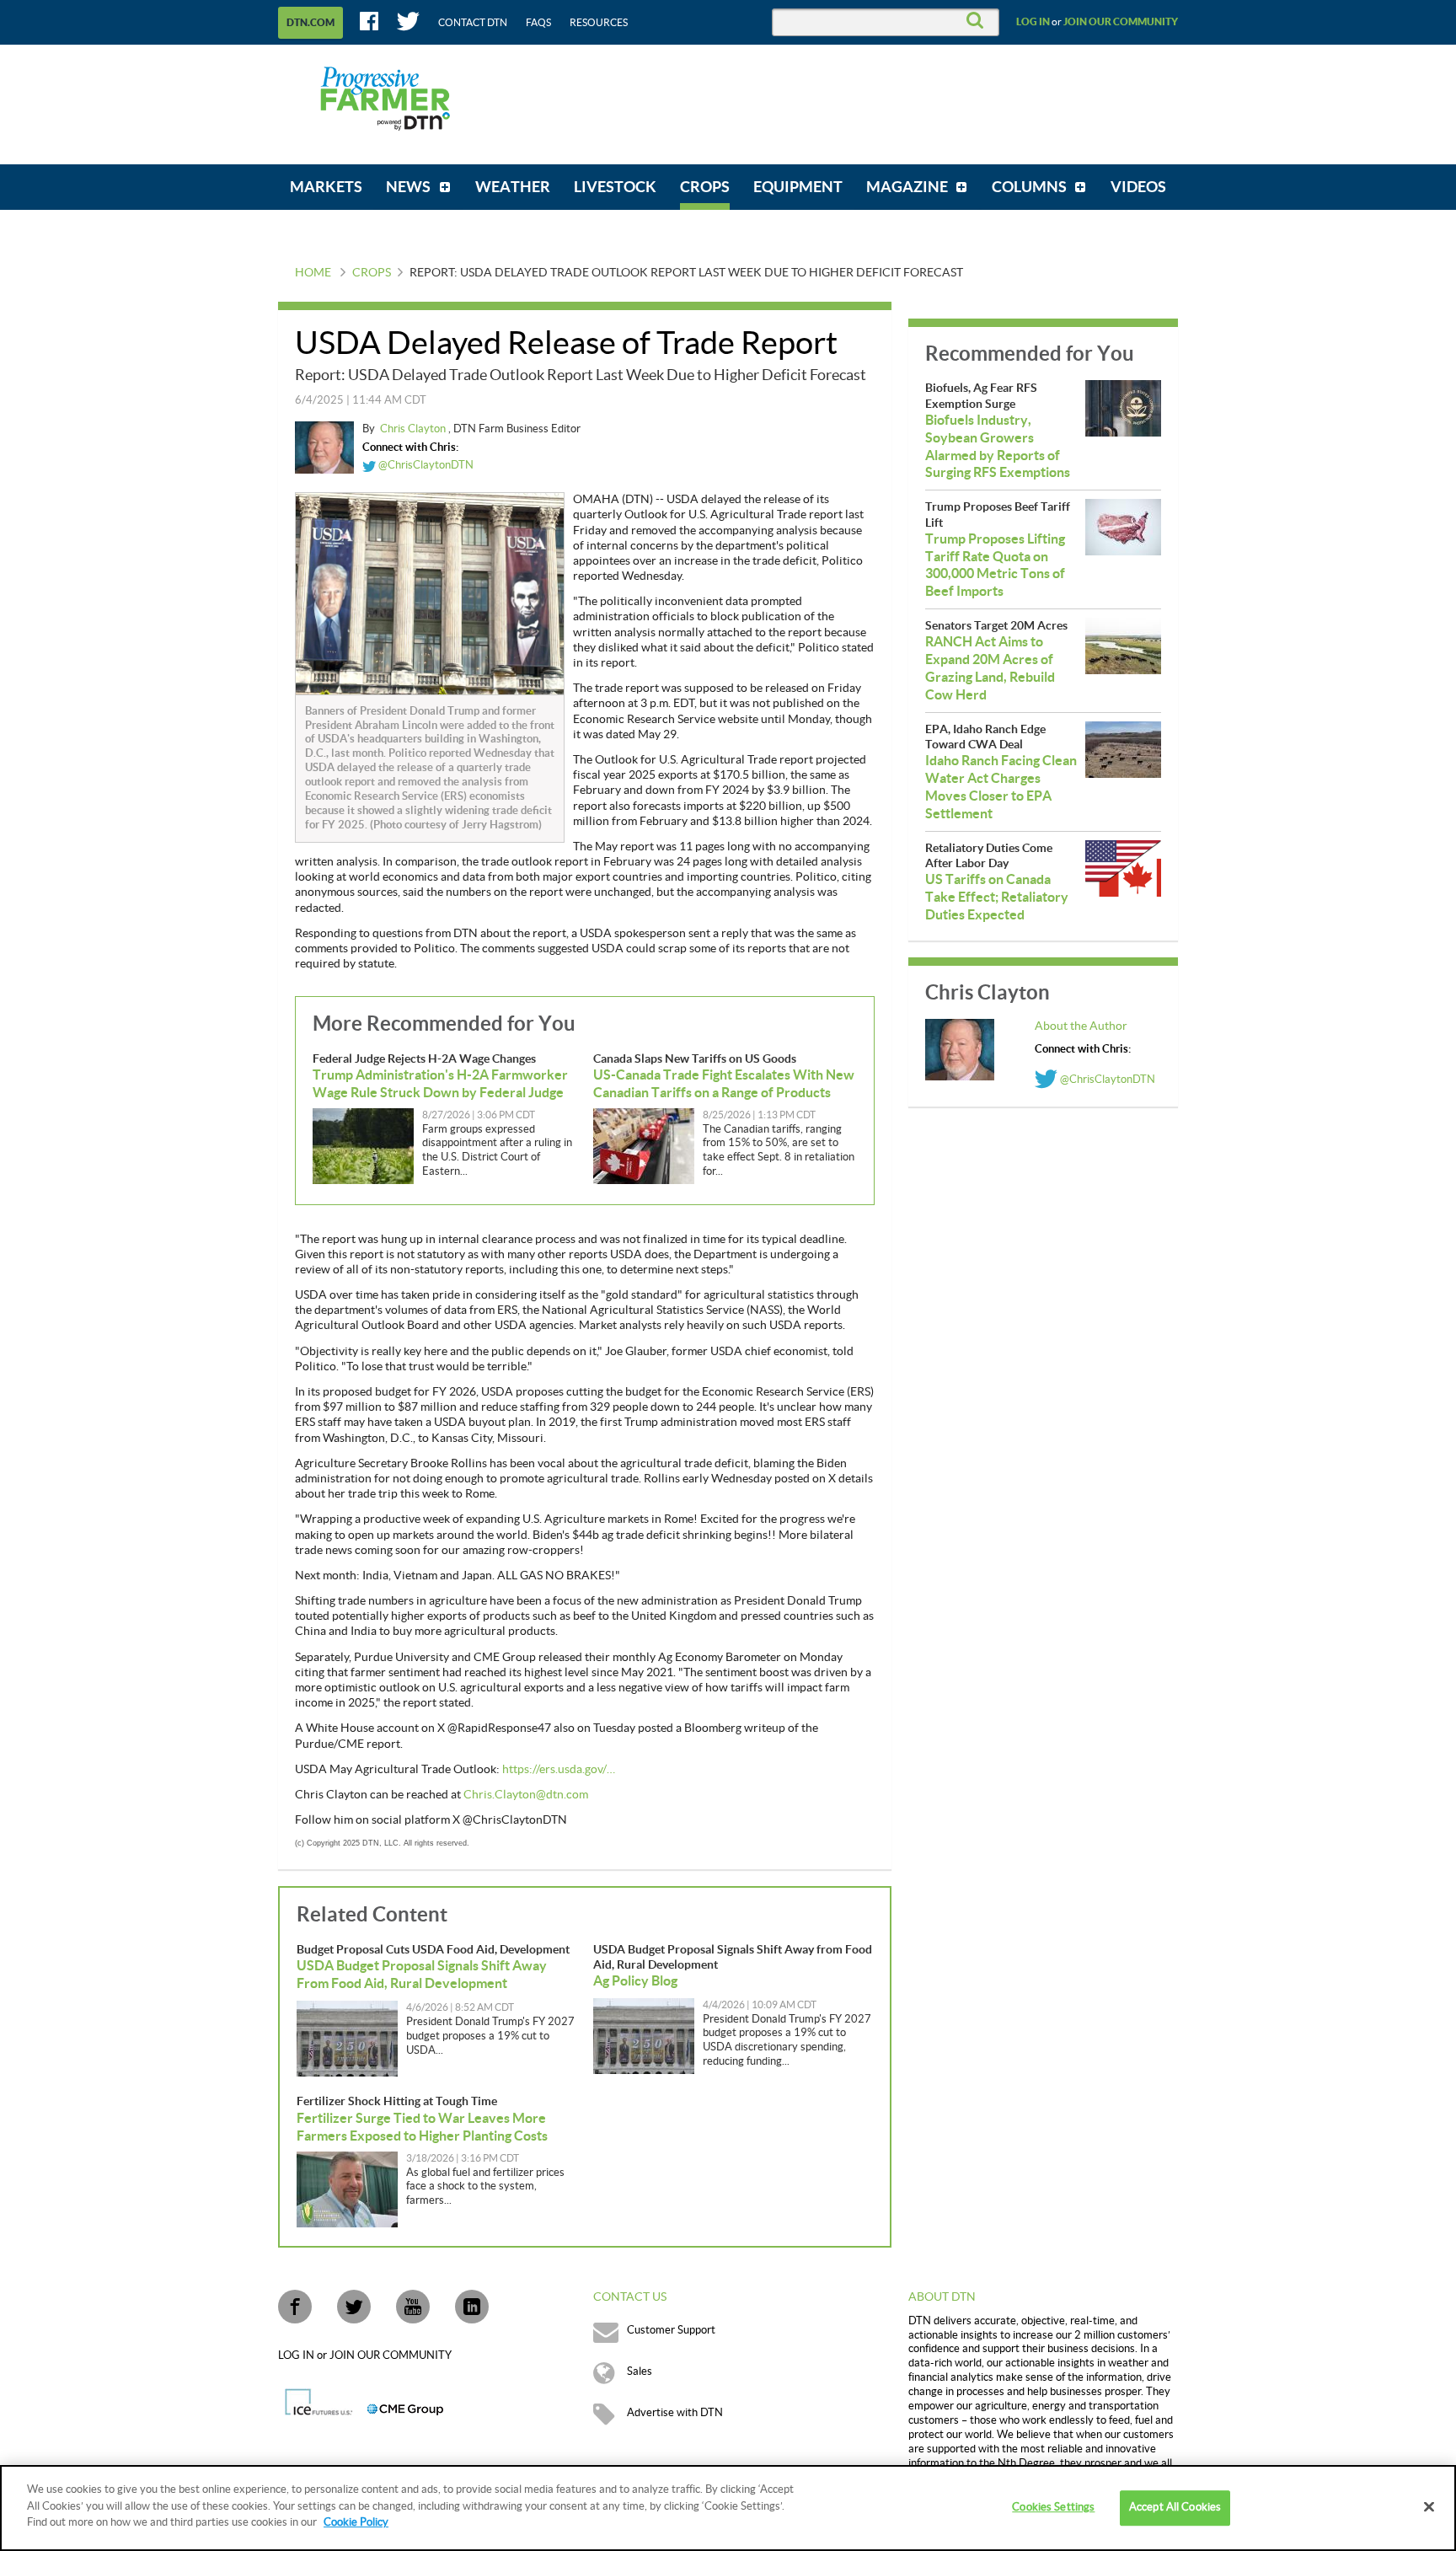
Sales (640, 2371)
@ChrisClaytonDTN (425, 465)
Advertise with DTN (675, 2413)
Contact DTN (473, 23)
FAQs (538, 23)
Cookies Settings (1053, 2507)
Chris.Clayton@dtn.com (526, 1795)
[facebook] (295, 2307)
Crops (372, 273)
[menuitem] (326, 187)
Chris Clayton (414, 429)
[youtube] (413, 2307)
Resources (599, 23)
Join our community (1121, 22)
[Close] (1429, 2507)
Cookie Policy (356, 2522)
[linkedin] (472, 2307)
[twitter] (354, 2307)
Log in (1033, 22)
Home (313, 273)
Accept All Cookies (1175, 2507)
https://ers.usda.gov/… (559, 1770)
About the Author (1081, 1026)
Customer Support (671, 2330)
